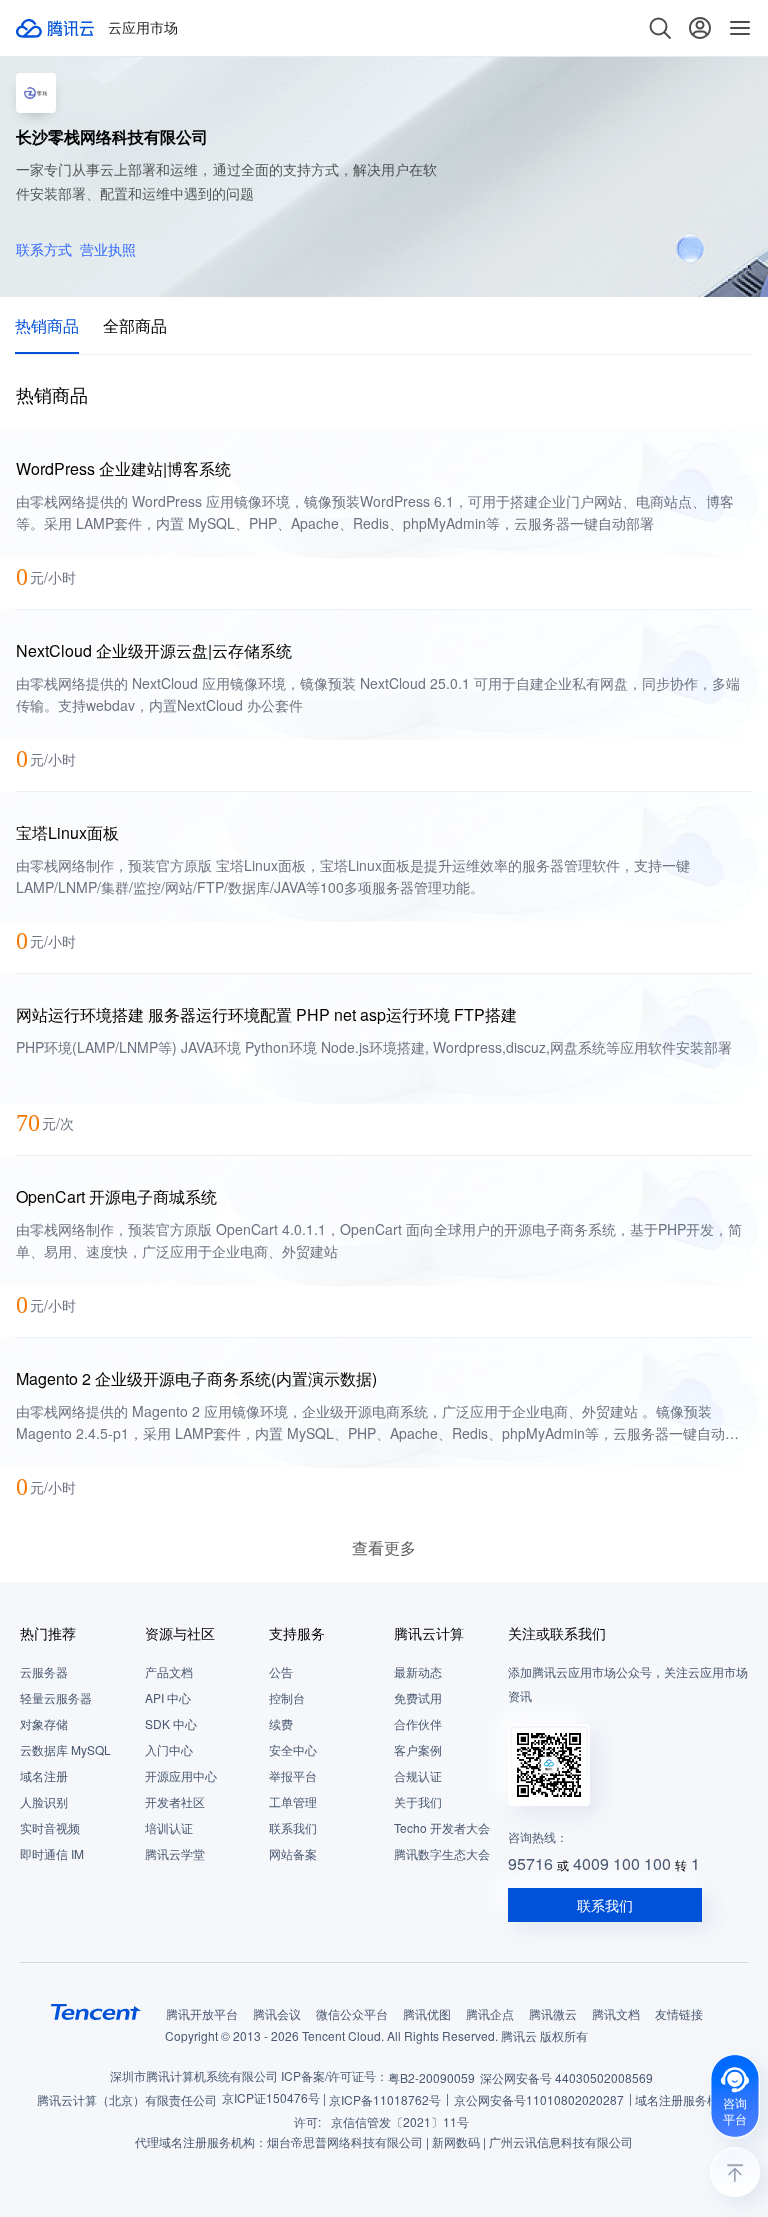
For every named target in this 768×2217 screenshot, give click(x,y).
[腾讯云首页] (56, 28)
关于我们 (418, 1801)
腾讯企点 (490, 2013)
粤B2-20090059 (431, 2077)
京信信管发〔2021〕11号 (400, 2121)
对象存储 (44, 1723)
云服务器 (44, 1671)
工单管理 (293, 1801)
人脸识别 (44, 1801)
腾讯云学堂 (175, 1853)
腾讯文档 (616, 2013)
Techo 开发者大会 (442, 1827)
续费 (281, 1723)
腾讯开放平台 (202, 2013)
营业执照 (108, 249)
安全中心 (293, 1749)
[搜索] (660, 28)
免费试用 (418, 1697)
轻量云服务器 (56, 1697)
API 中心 (168, 1697)
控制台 (287, 1697)
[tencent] (96, 2012)
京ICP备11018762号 (385, 2099)
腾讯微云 (553, 2013)
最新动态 (418, 1671)
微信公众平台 (352, 2013)
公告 (281, 1671)
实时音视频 (50, 1827)
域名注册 (44, 1775)
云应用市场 (143, 28)
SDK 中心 (171, 1723)
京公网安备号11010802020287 (539, 2099)
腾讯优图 (427, 2013)
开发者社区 (175, 1801)
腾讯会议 (277, 2013)
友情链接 (679, 2013)
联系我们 (293, 1827)
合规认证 (418, 1775)
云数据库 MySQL (65, 1749)
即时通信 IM (52, 1853)
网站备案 (293, 1853)
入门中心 (169, 1749)
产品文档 (169, 1671)
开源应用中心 (181, 1775)
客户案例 (418, 1749)
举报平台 (293, 1775)
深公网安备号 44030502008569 (566, 2077)
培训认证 (169, 1827)
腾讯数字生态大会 (442, 1853)
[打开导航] (740, 28)
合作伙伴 (418, 1723)
